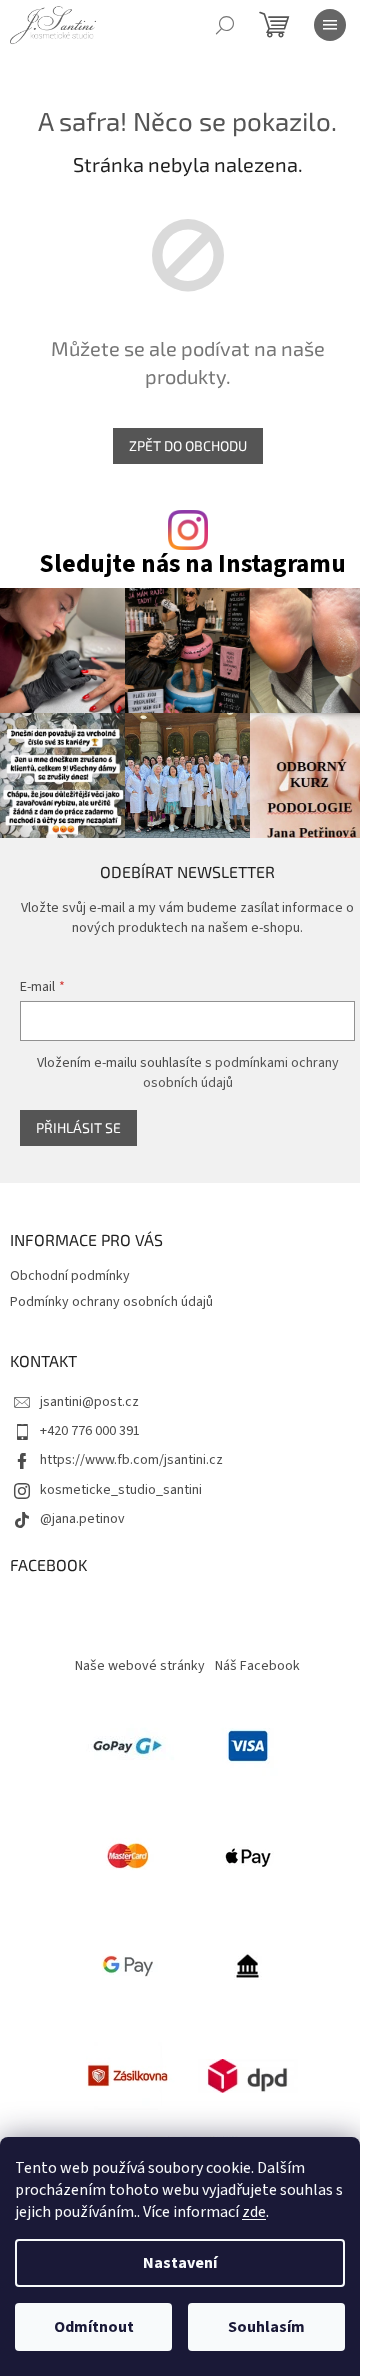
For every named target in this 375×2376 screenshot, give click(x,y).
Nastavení (180, 2263)
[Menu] (330, 25)
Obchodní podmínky (70, 1276)
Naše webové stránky (140, 1666)
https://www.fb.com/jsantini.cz (131, 1460)
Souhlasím (266, 2327)
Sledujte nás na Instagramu (192, 564)
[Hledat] (225, 25)
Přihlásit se (78, 1127)
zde (254, 2212)
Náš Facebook (257, 1666)
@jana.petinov (82, 1519)
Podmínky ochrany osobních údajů (111, 1302)
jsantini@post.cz (89, 1402)
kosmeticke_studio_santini (121, 1490)
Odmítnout (94, 2327)
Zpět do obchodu (188, 445)
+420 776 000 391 (90, 1431)
